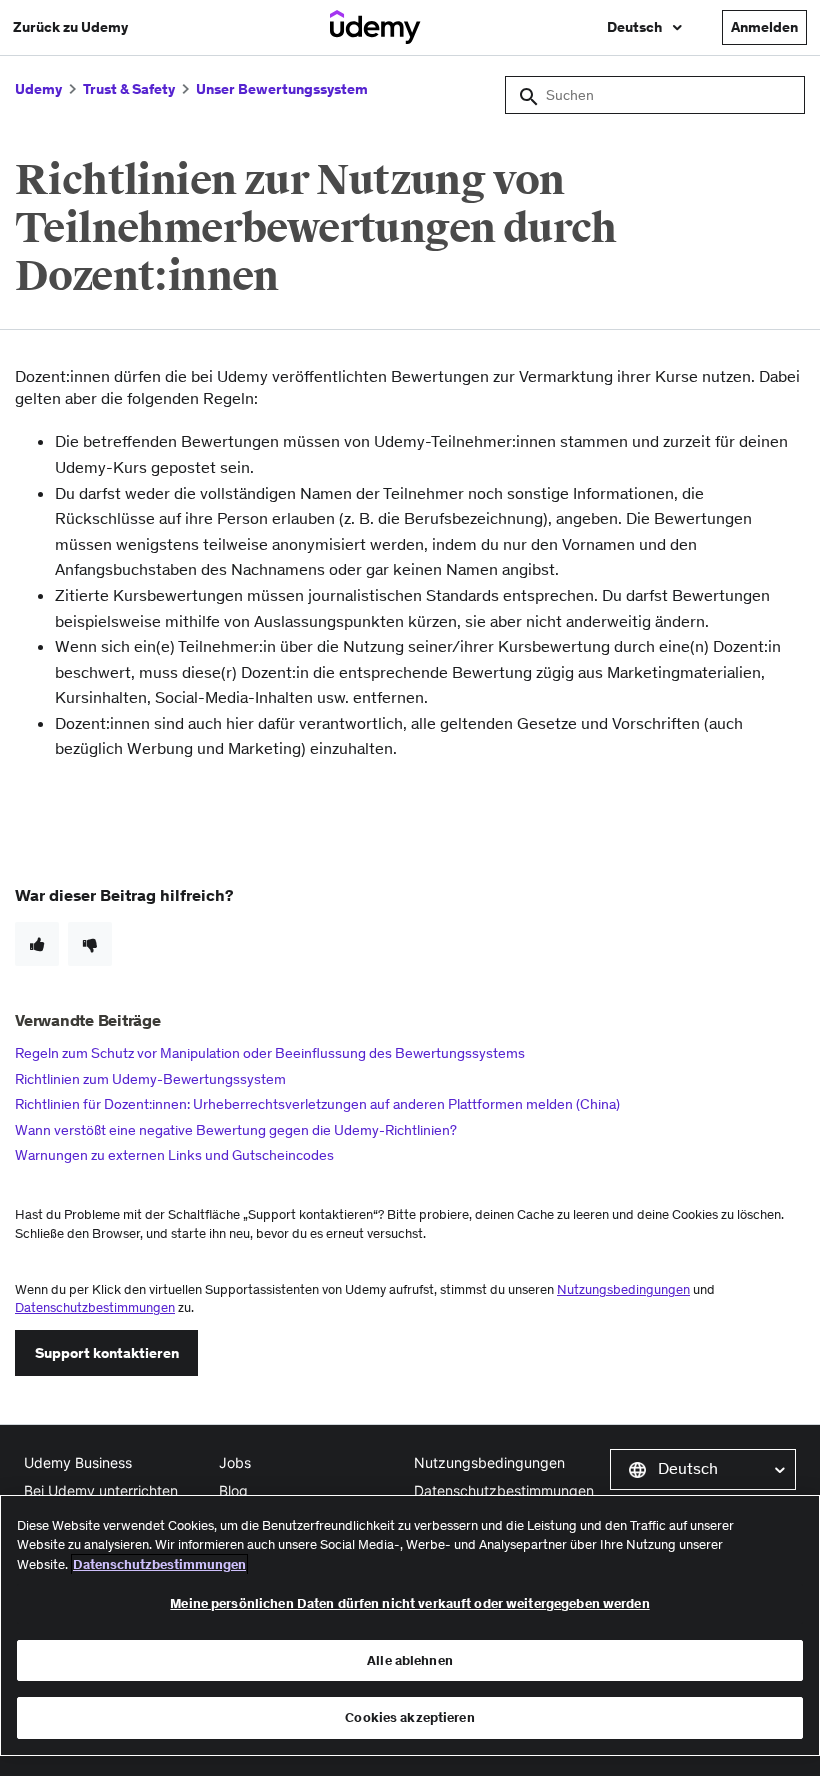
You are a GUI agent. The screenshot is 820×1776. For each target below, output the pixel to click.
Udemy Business (78, 1462)
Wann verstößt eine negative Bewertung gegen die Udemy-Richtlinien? (236, 1130)
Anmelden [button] (764, 27)
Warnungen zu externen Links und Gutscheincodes (174, 1155)
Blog (233, 1490)
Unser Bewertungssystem (282, 89)
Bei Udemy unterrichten (101, 1490)
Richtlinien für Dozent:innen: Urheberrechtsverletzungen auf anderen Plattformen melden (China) (317, 1104)
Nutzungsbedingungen (623, 1289)
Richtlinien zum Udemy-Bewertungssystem (150, 1079)
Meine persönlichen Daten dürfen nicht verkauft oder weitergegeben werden (409, 1603)
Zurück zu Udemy (70, 27)
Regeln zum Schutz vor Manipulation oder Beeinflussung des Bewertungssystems (270, 1053)
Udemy (38, 89)
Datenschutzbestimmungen (95, 1307)
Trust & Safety (129, 89)
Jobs (235, 1462)
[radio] (37, 944)
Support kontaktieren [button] (107, 1353)
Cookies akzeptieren (409, 1717)
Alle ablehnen (410, 1660)
